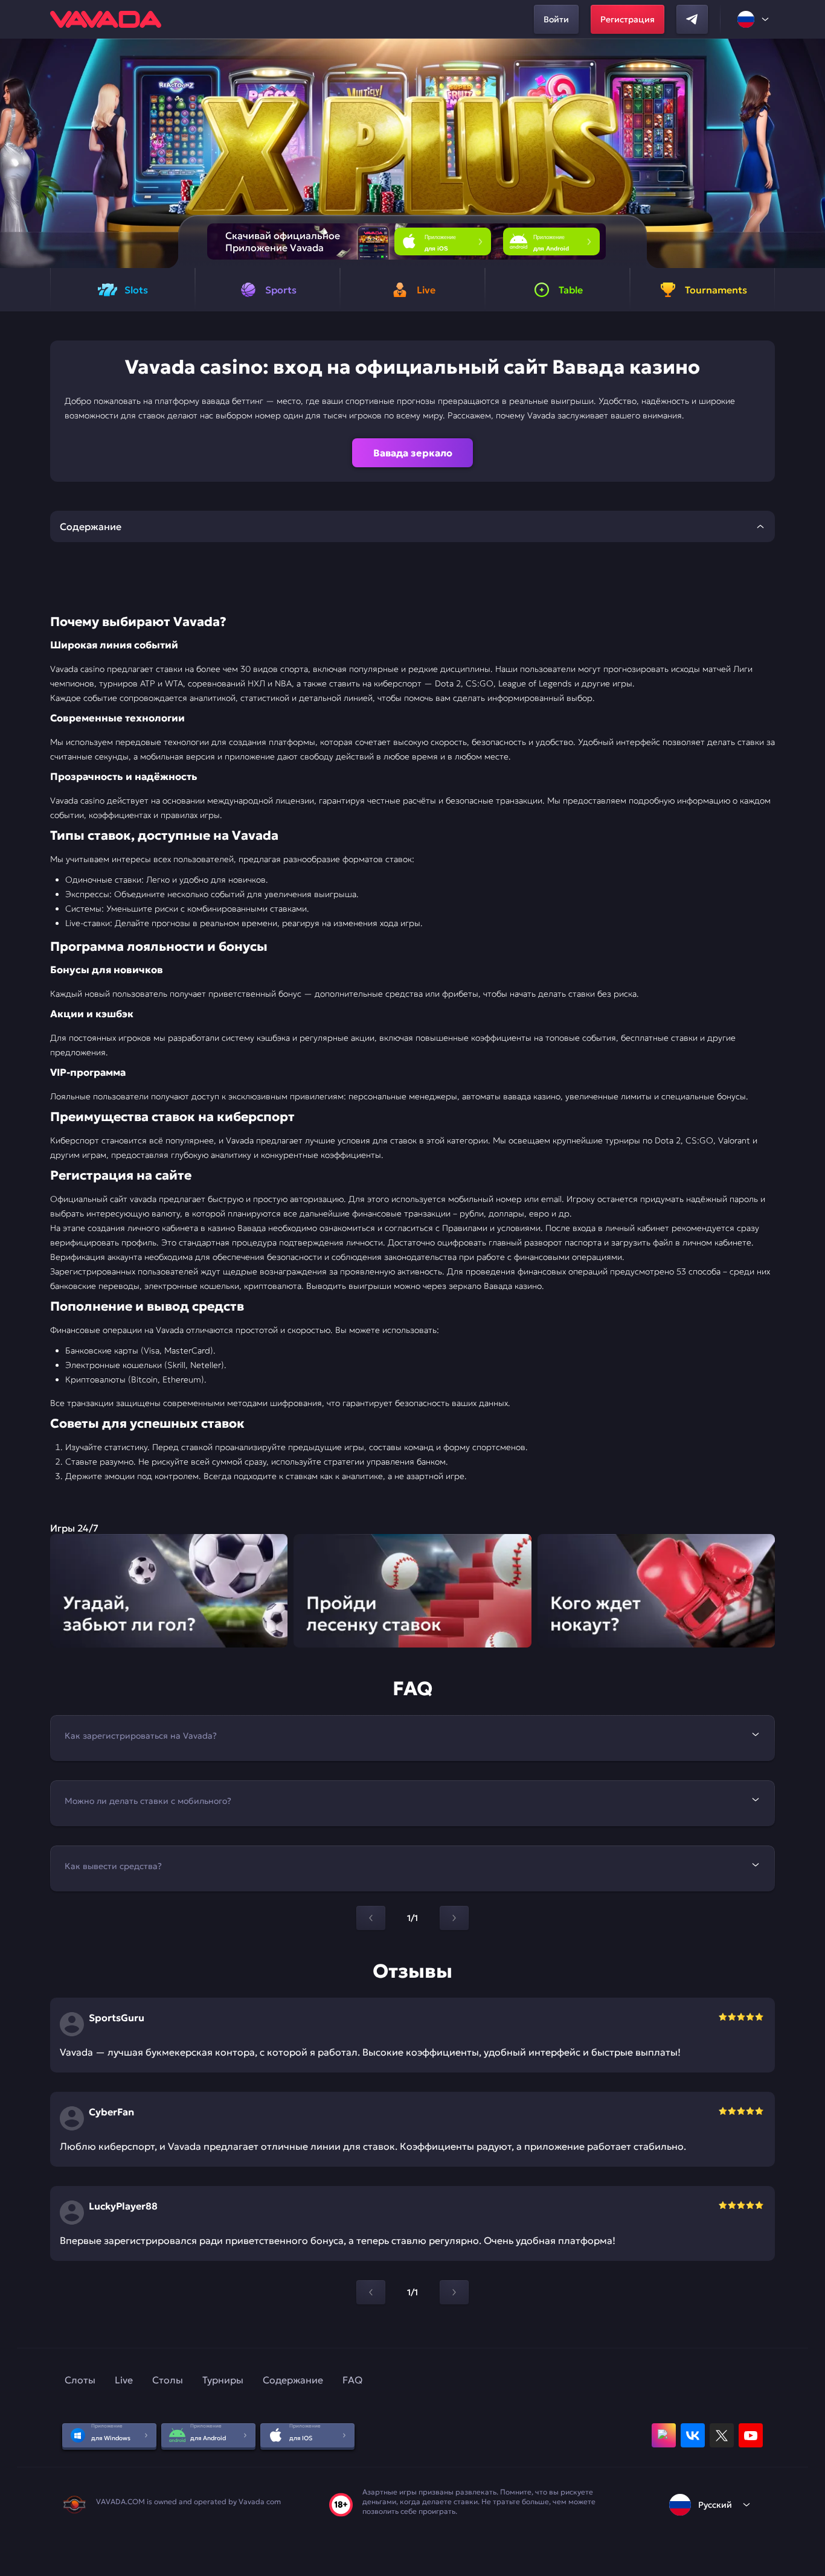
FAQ (352, 2380)
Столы (168, 2380)
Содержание (293, 2380)
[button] (811, 153)
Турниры (223, 2380)
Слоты (80, 2380)
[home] (106, 19)
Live (124, 2380)
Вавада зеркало (413, 453)
